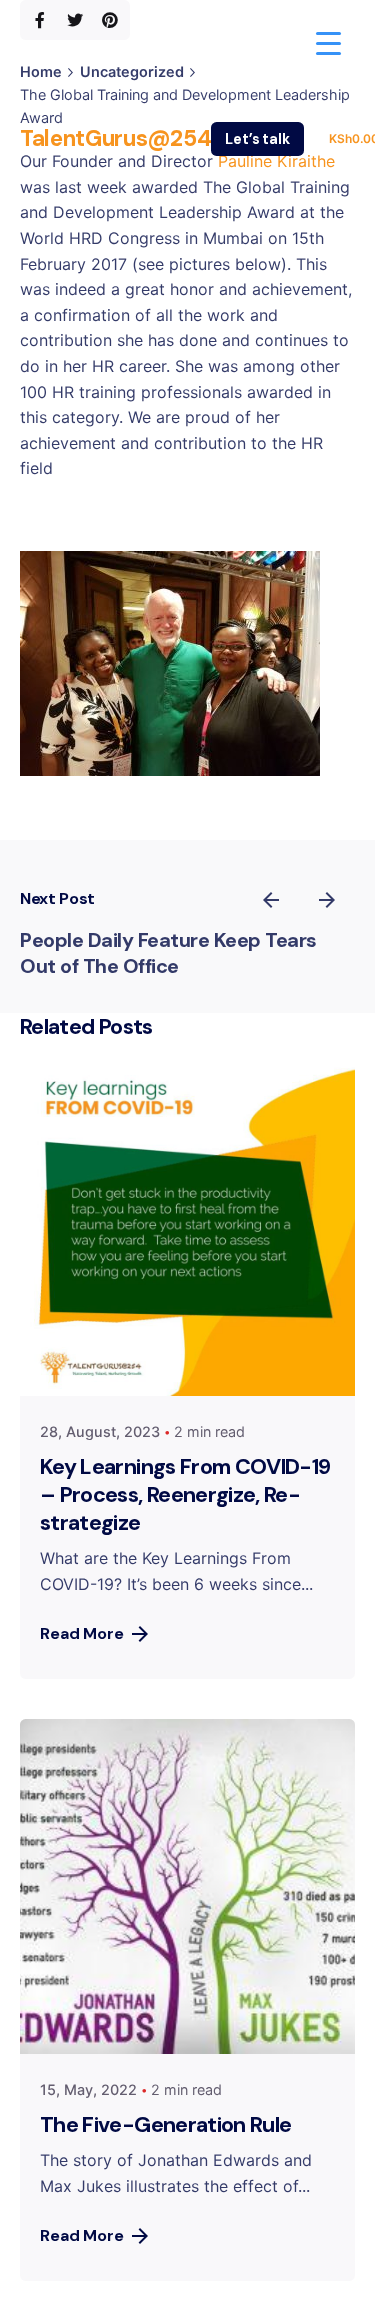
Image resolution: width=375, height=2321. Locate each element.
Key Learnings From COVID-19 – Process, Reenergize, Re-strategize (185, 1495)
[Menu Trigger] (328, 42)
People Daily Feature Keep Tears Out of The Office (168, 953)
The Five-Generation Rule (165, 2125)
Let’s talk (257, 139)
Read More (82, 1633)
